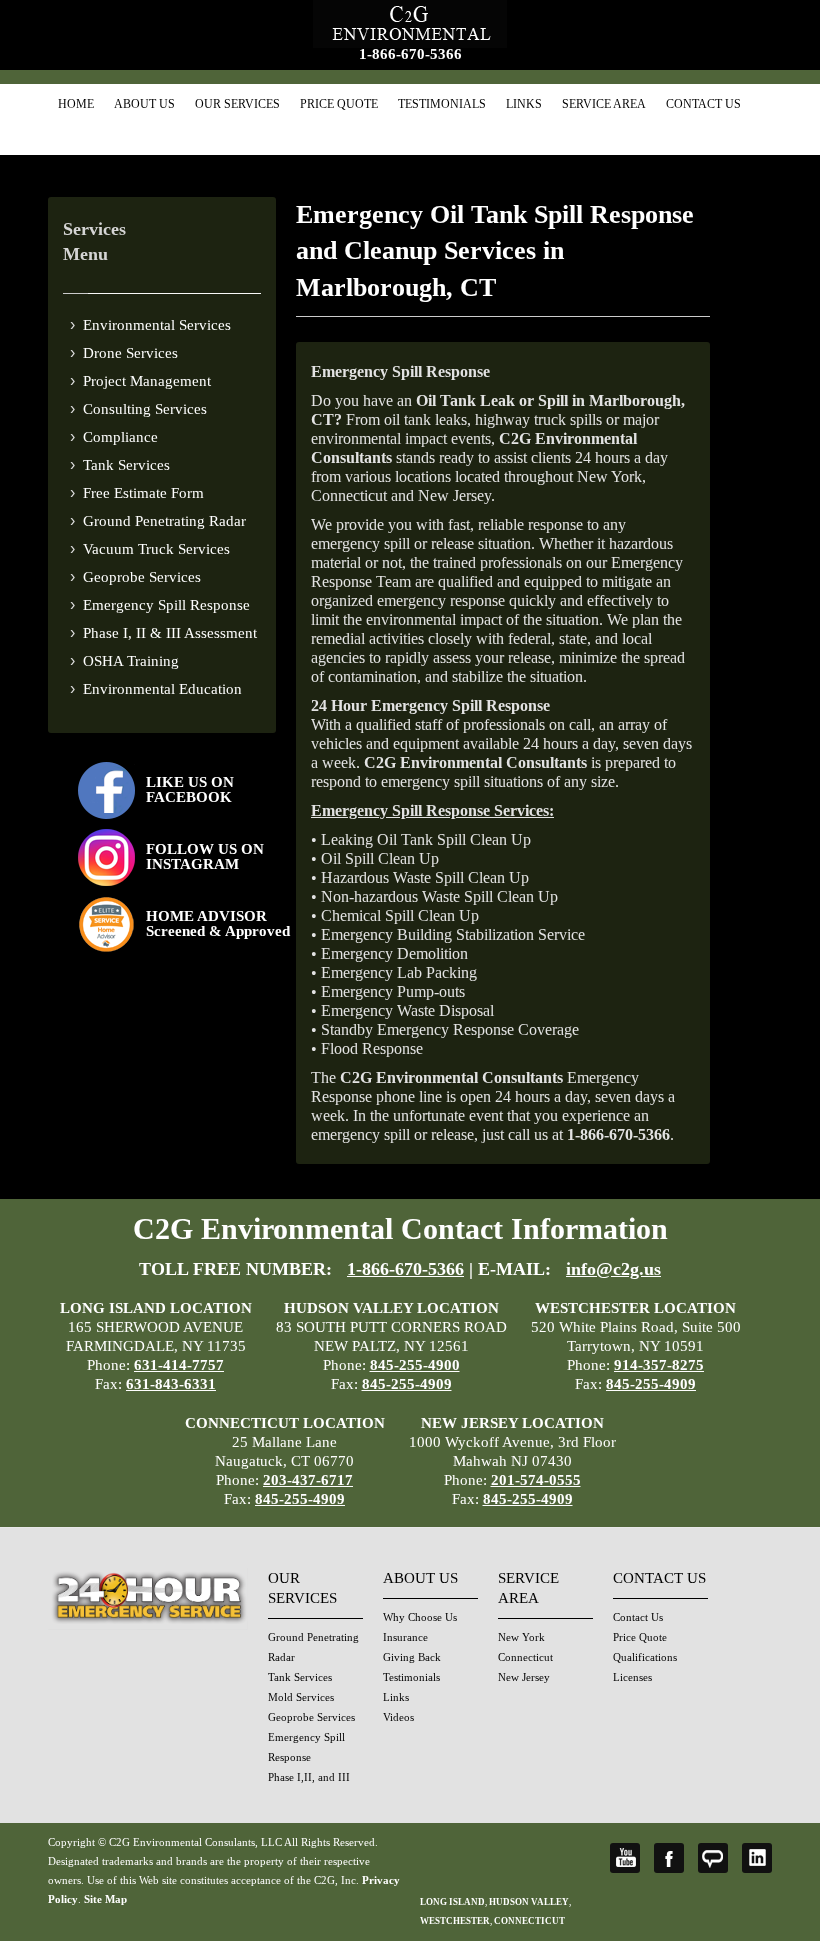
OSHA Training (131, 661)
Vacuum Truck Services (156, 549)
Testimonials (442, 104)
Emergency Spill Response (166, 605)
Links (524, 104)
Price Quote (339, 104)
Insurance (405, 1637)
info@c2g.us (613, 1269)
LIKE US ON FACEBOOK (190, 789)
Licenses (632, 1677)
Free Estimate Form (143, 493)
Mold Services (301, 1697)
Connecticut (525, 1657)
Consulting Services (145, 409)
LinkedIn (757, 1858)
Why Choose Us (420, 1617)
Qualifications (645, 1657)
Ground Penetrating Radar (164, 521)
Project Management (147, 381)
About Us (144, 104)
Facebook (669, 1858)
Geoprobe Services (142, 577)
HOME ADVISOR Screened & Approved (218, 923)
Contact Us (703, 104)
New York (521, 1637)
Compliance (120, 437)
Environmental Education (162, 689)
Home (76, 104)
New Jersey (524, 1677)
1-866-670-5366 (410, 54)
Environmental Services (157, 325)
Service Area (604, 104)
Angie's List (713, 1858)
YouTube (625, 1858)
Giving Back (412, 1657)
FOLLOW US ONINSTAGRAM (205, 856)
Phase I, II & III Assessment (170, 633)
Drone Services (130, 353)
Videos (398, 1717)
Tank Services (126, 465)
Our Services (237, 104)
